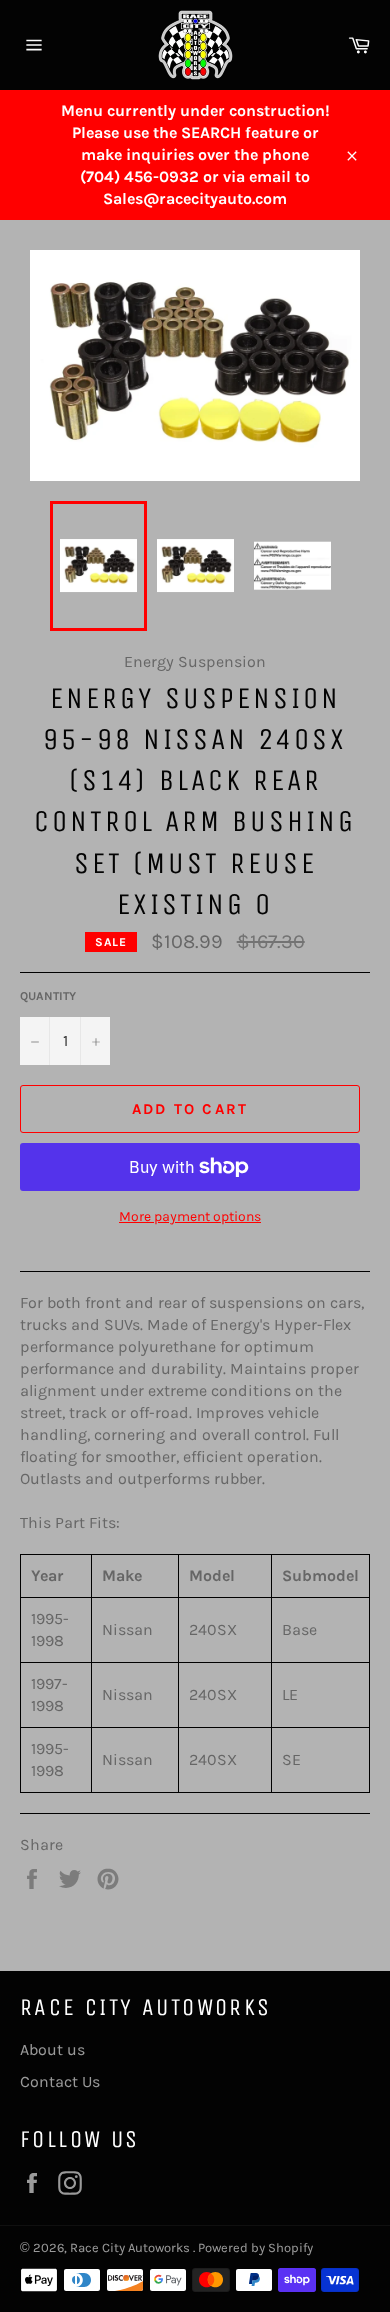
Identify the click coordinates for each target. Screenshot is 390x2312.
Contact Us (60, 2081)
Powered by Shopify (255, 2247)
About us (52, 2049)
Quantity (48, 996)
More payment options (190, 1216)
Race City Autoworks (131, 2247)
